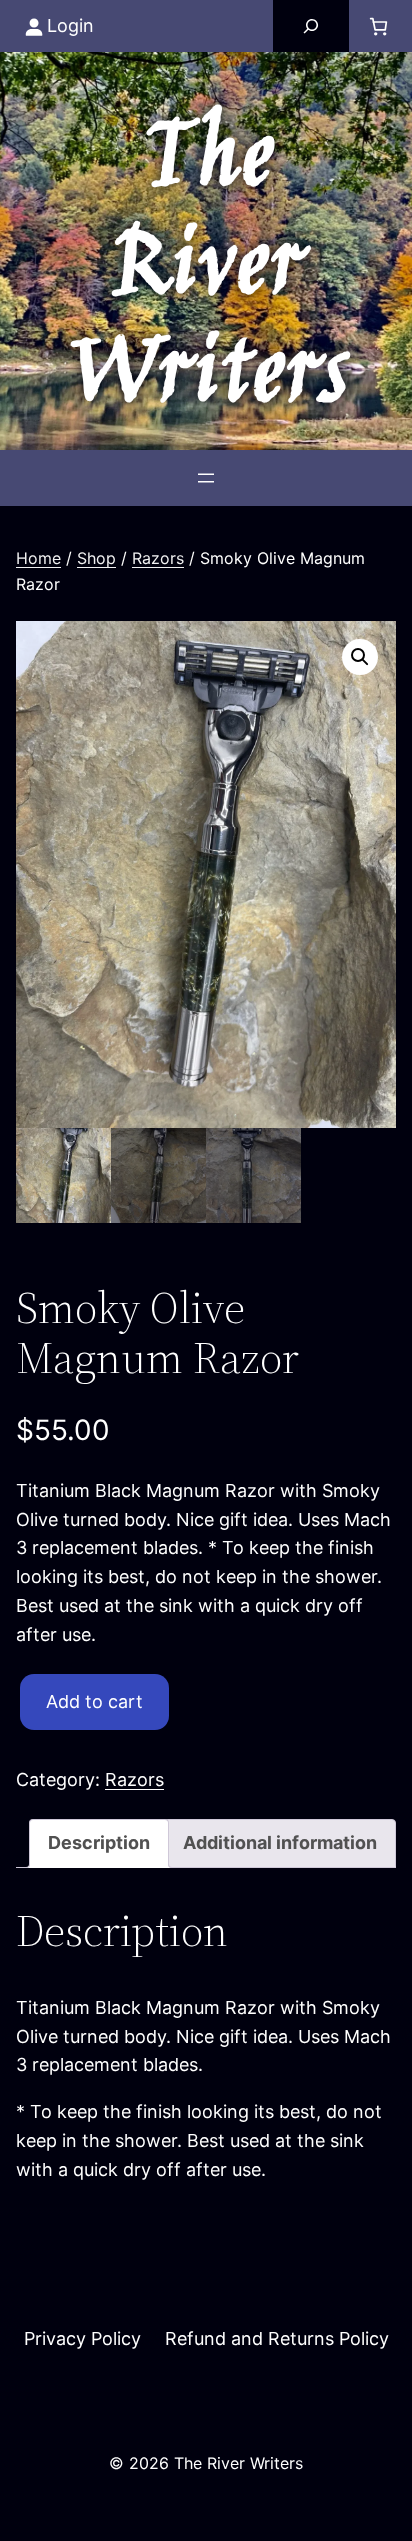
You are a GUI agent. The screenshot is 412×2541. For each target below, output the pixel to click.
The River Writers (206, 269)
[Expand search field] (311, 26)
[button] (360, 657)
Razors (158, 558)
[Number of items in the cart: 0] (378, 26)
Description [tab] (99, 1842)
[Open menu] (206, 478)
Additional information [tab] (280, 1842)
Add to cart (94, 1701)
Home (38, 558)
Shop (96, 558)
